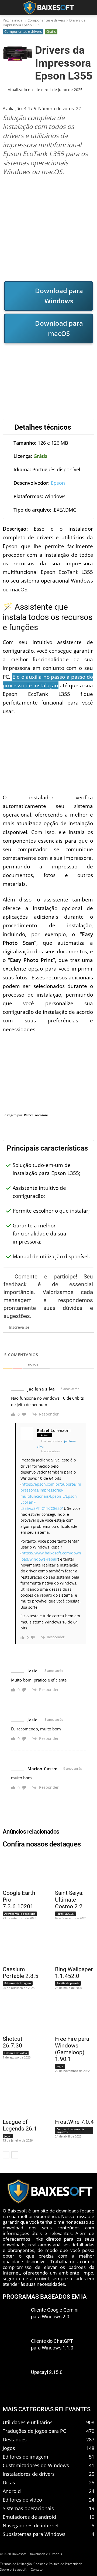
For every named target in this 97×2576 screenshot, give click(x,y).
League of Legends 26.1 (20, 2125)
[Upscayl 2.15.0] (15, 2380)
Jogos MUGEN (65, 1914)
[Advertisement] (48, 228)
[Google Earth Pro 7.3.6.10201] (19, 1870)
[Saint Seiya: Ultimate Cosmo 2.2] (72, 1870)
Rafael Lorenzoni (36, 1115)
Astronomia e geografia (20, 1914)
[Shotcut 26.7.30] (19, 2015)
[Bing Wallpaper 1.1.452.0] (72, 1946)
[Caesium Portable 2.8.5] (19, 1946)
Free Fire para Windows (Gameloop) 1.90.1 (72, 2049)
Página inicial (13, 20)
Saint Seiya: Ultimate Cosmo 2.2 (69, 1900)
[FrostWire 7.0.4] (72, 2099)
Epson (58, 483)
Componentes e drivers (46, 20)
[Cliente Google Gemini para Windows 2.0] (15, 2318)
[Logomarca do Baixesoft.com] (48, 8)
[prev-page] (6, 2155)
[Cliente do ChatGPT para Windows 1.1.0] (15, 2349)
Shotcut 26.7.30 (13, 2042)
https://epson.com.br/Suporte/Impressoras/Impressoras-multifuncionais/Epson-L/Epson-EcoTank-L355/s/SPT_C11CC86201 (51, 1496)
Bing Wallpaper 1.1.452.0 (74, 1973)
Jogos (60, 2066)
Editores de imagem (18, 1983)
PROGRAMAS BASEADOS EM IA (45, 2297)
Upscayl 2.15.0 (47, 2372)
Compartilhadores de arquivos (70, 2131)
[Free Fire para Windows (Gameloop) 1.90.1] (72, 2015)
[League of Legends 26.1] (19, 2099)
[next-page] (15, 2155)
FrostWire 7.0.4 (74, 2122)
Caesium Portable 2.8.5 (20, 1973)
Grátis (51, 31)
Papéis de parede (68, 1983)
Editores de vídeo (16, 2053)
